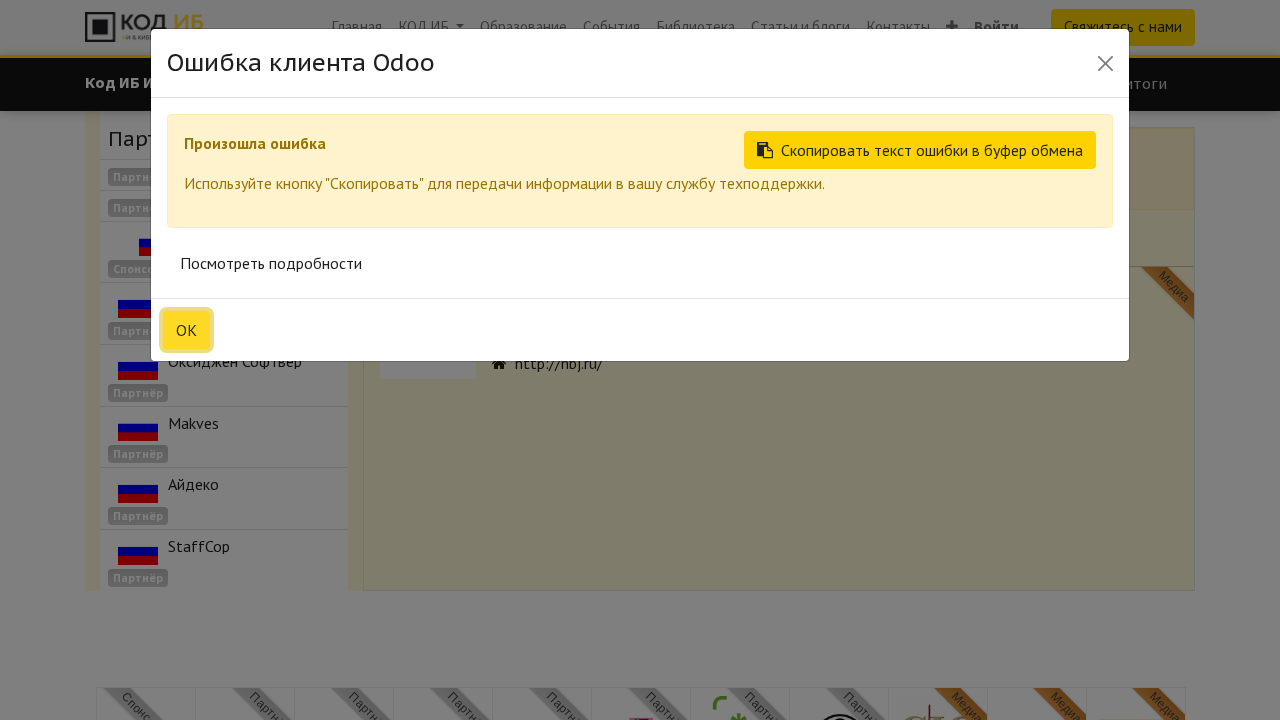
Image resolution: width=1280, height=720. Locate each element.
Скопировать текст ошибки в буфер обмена (932, 150)
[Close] (1105, 63)
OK (186, 330)
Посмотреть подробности (271, 263)
